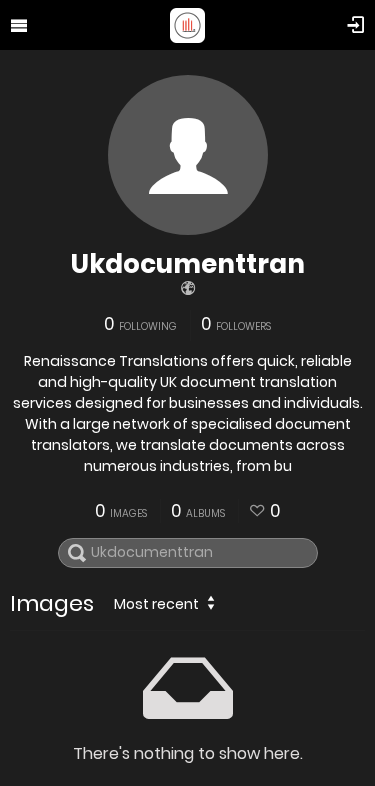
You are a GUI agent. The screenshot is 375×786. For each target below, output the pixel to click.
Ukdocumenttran (188, 264)
